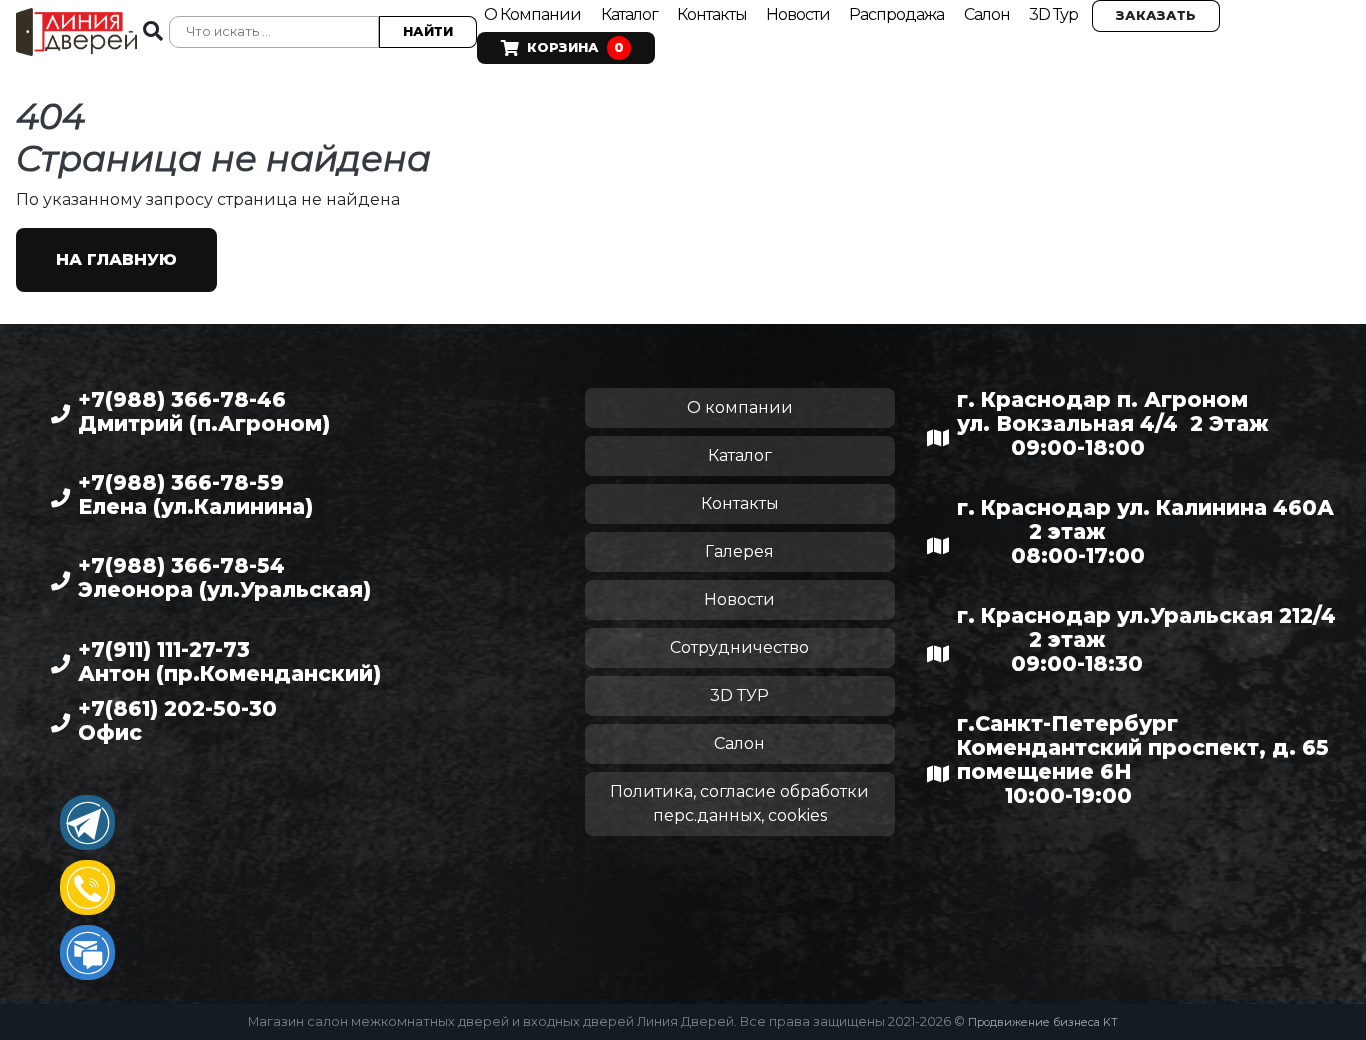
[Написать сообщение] (87, 952)
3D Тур (1053, 14)
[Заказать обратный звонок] (87, 887)
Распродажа (896, 14)
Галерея (739, 551)
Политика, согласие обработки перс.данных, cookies (739, 803)
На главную (116, 259)
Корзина (575, 47)
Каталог (631, 14)
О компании (740, 407)
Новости (799, 14)
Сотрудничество (739, 647)
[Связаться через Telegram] (87, 822)
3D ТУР (739, 695)
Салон (987, 14)
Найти (428, 31)
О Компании (532, 14)
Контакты (713, 14)
